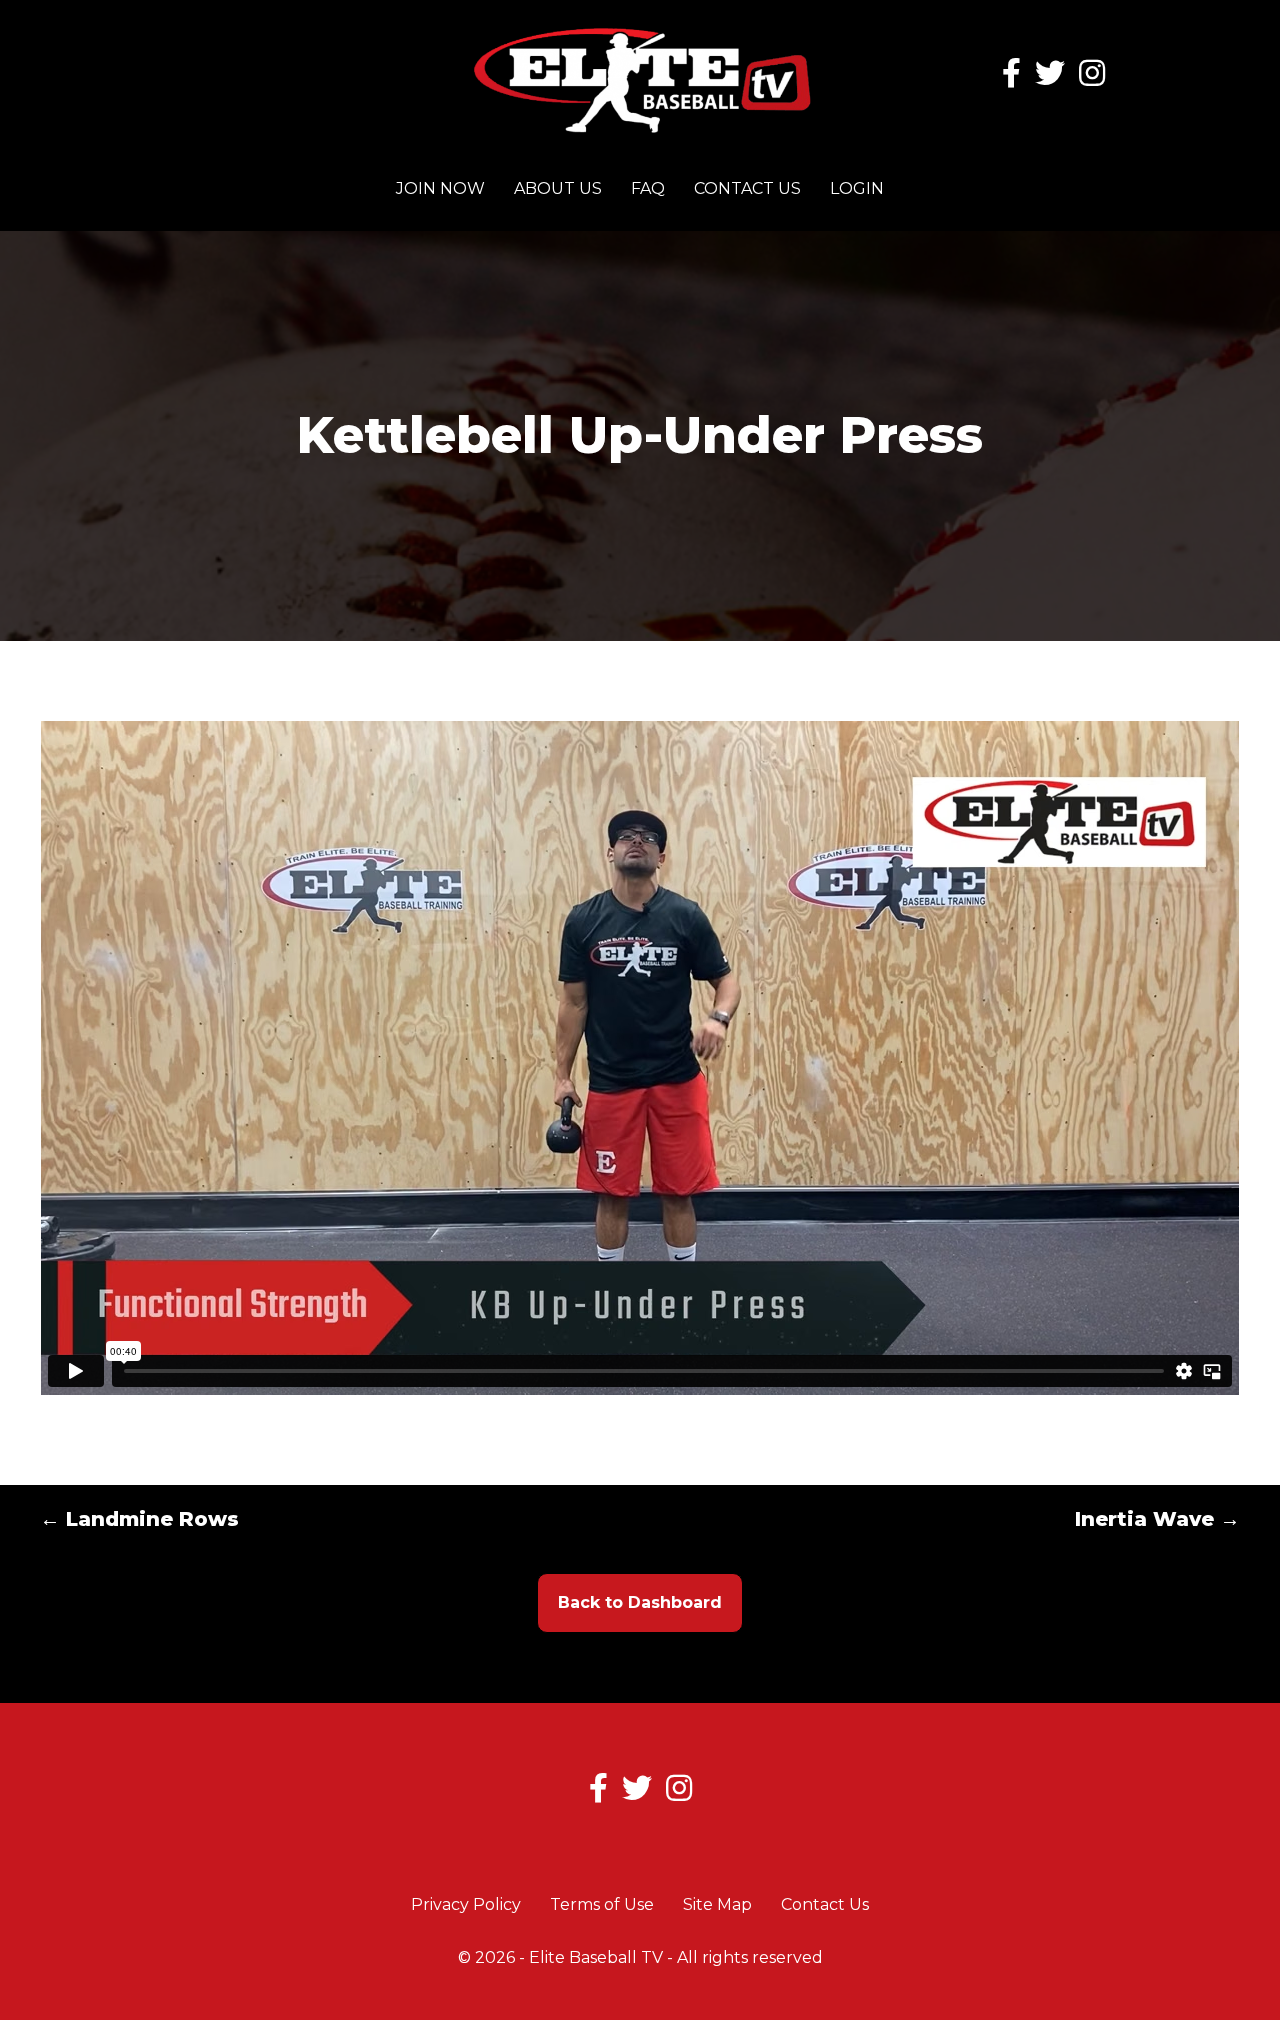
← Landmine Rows (139, 1519)
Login (857, 188)
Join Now (440, 188)
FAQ (648, 188)
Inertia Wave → (1157, 1519)
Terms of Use (602, 1904)
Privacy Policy (466, 1904)
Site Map (717, 1904)
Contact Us (747, 188)
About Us (558, 188)
